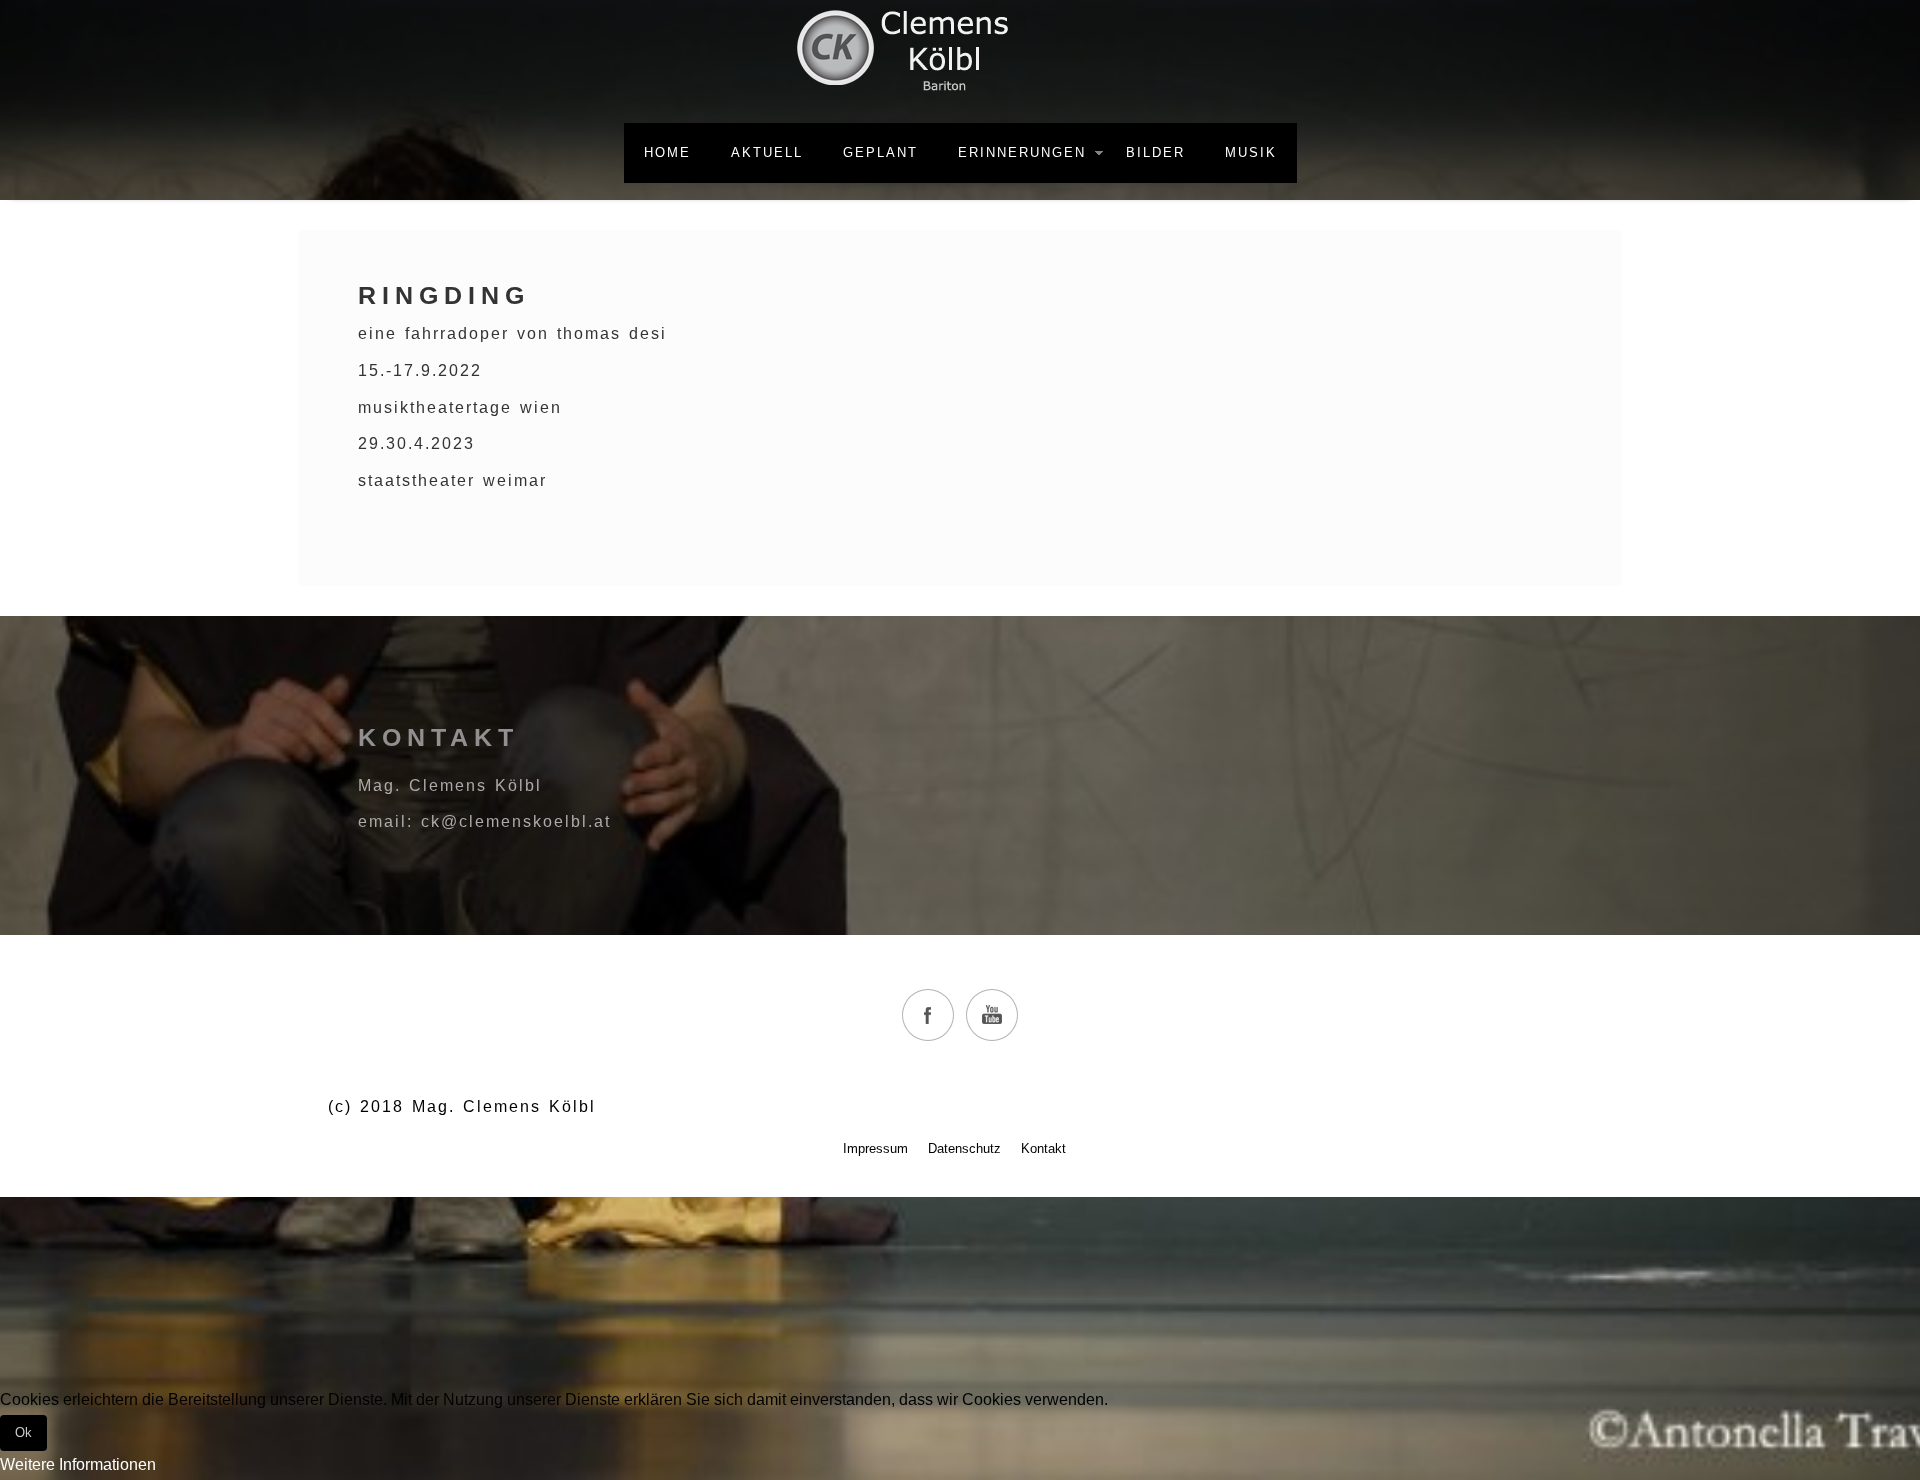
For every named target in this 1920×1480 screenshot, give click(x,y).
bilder (1155, 152)
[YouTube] (992, 1015)
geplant (880, 152)
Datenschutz (964, 1148)
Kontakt (1043, 1148)
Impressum (875, 1148)
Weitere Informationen (78, 1464)
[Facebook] (928, 1015)
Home (667, 152)
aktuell (767, 152)
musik (1251, 152)
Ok (23, 1432)
